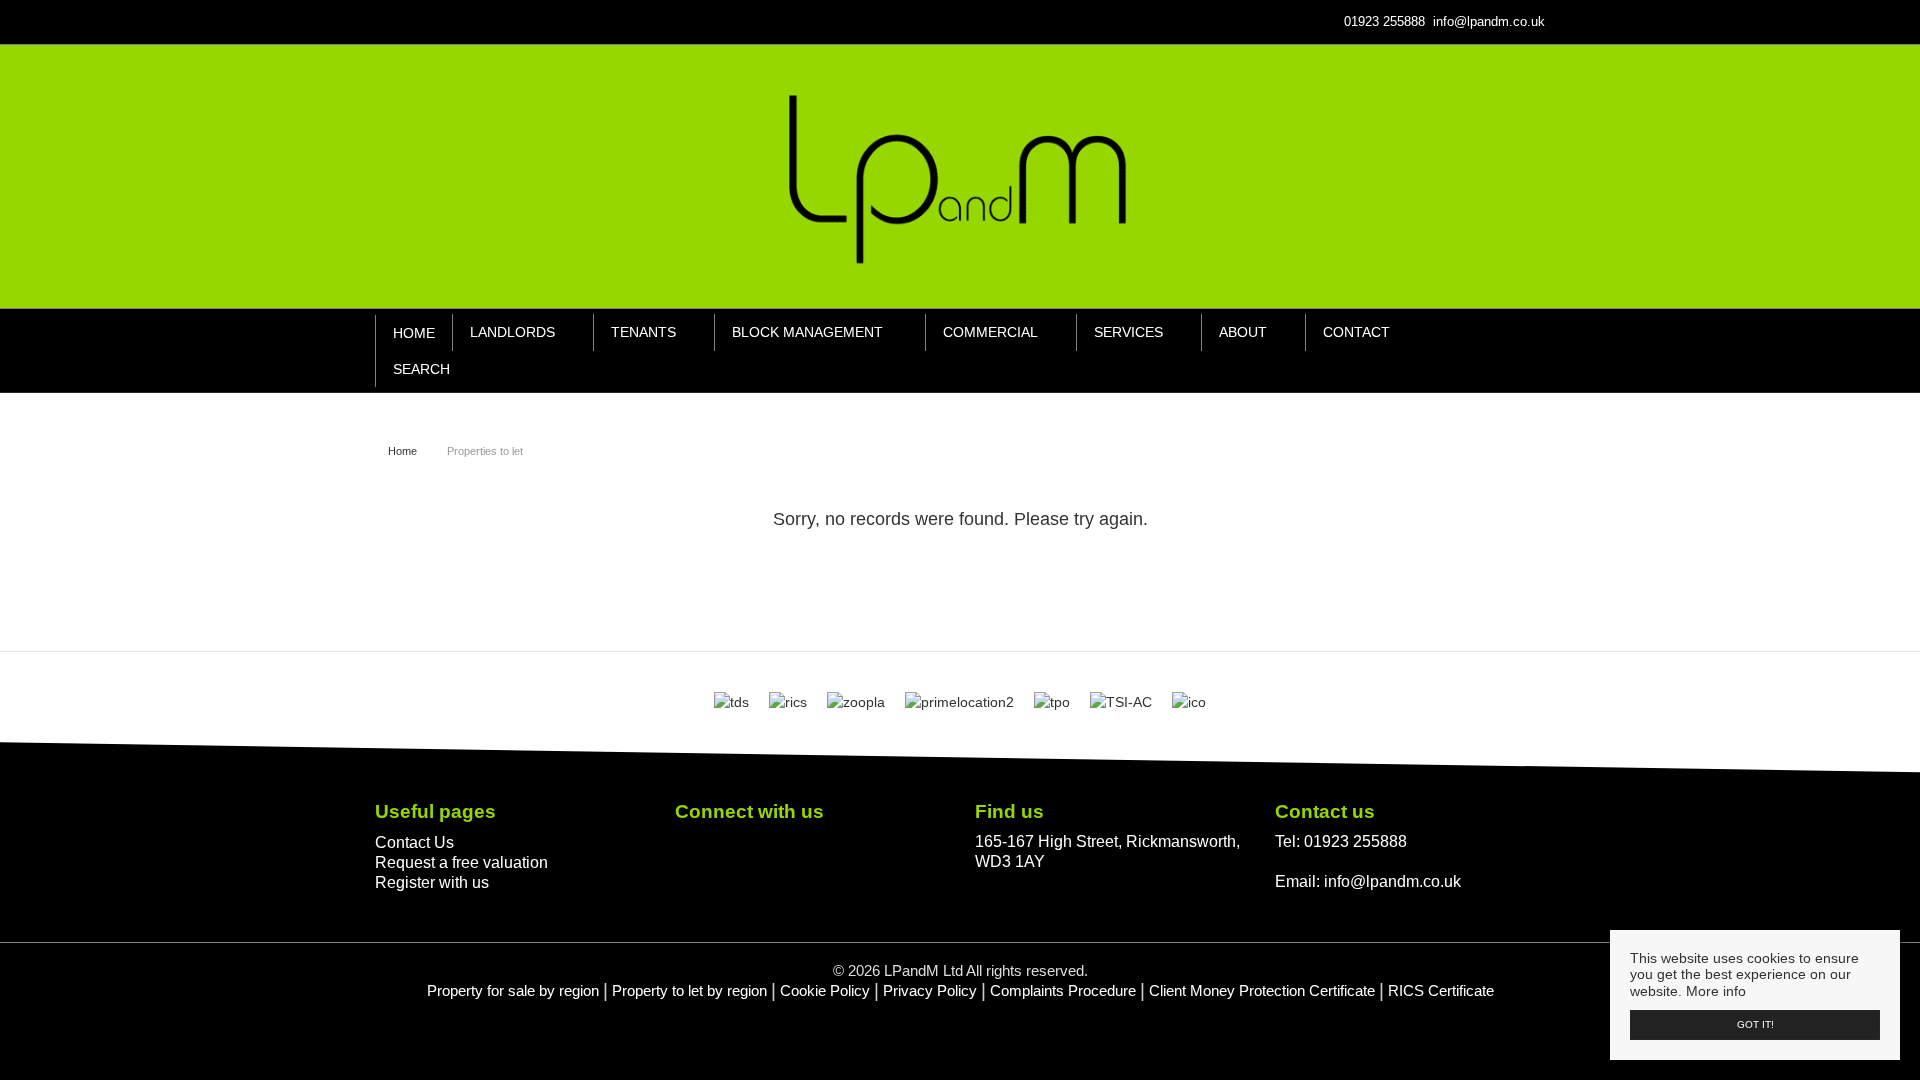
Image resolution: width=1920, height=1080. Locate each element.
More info (1716, 991)
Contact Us (414, 842)
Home (414, 333)
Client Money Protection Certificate (1262, 991)
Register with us (432, 882)
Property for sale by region (513, 991)
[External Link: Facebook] (379, 21)
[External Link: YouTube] (395, 21)
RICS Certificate (1441, 991)
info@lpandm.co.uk (1392, 881)
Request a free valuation (461, 862)
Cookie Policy (825, 991)
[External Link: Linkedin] (387, 21)
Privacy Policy (930, 991)
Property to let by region (689, 991)
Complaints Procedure (1063, 991)
